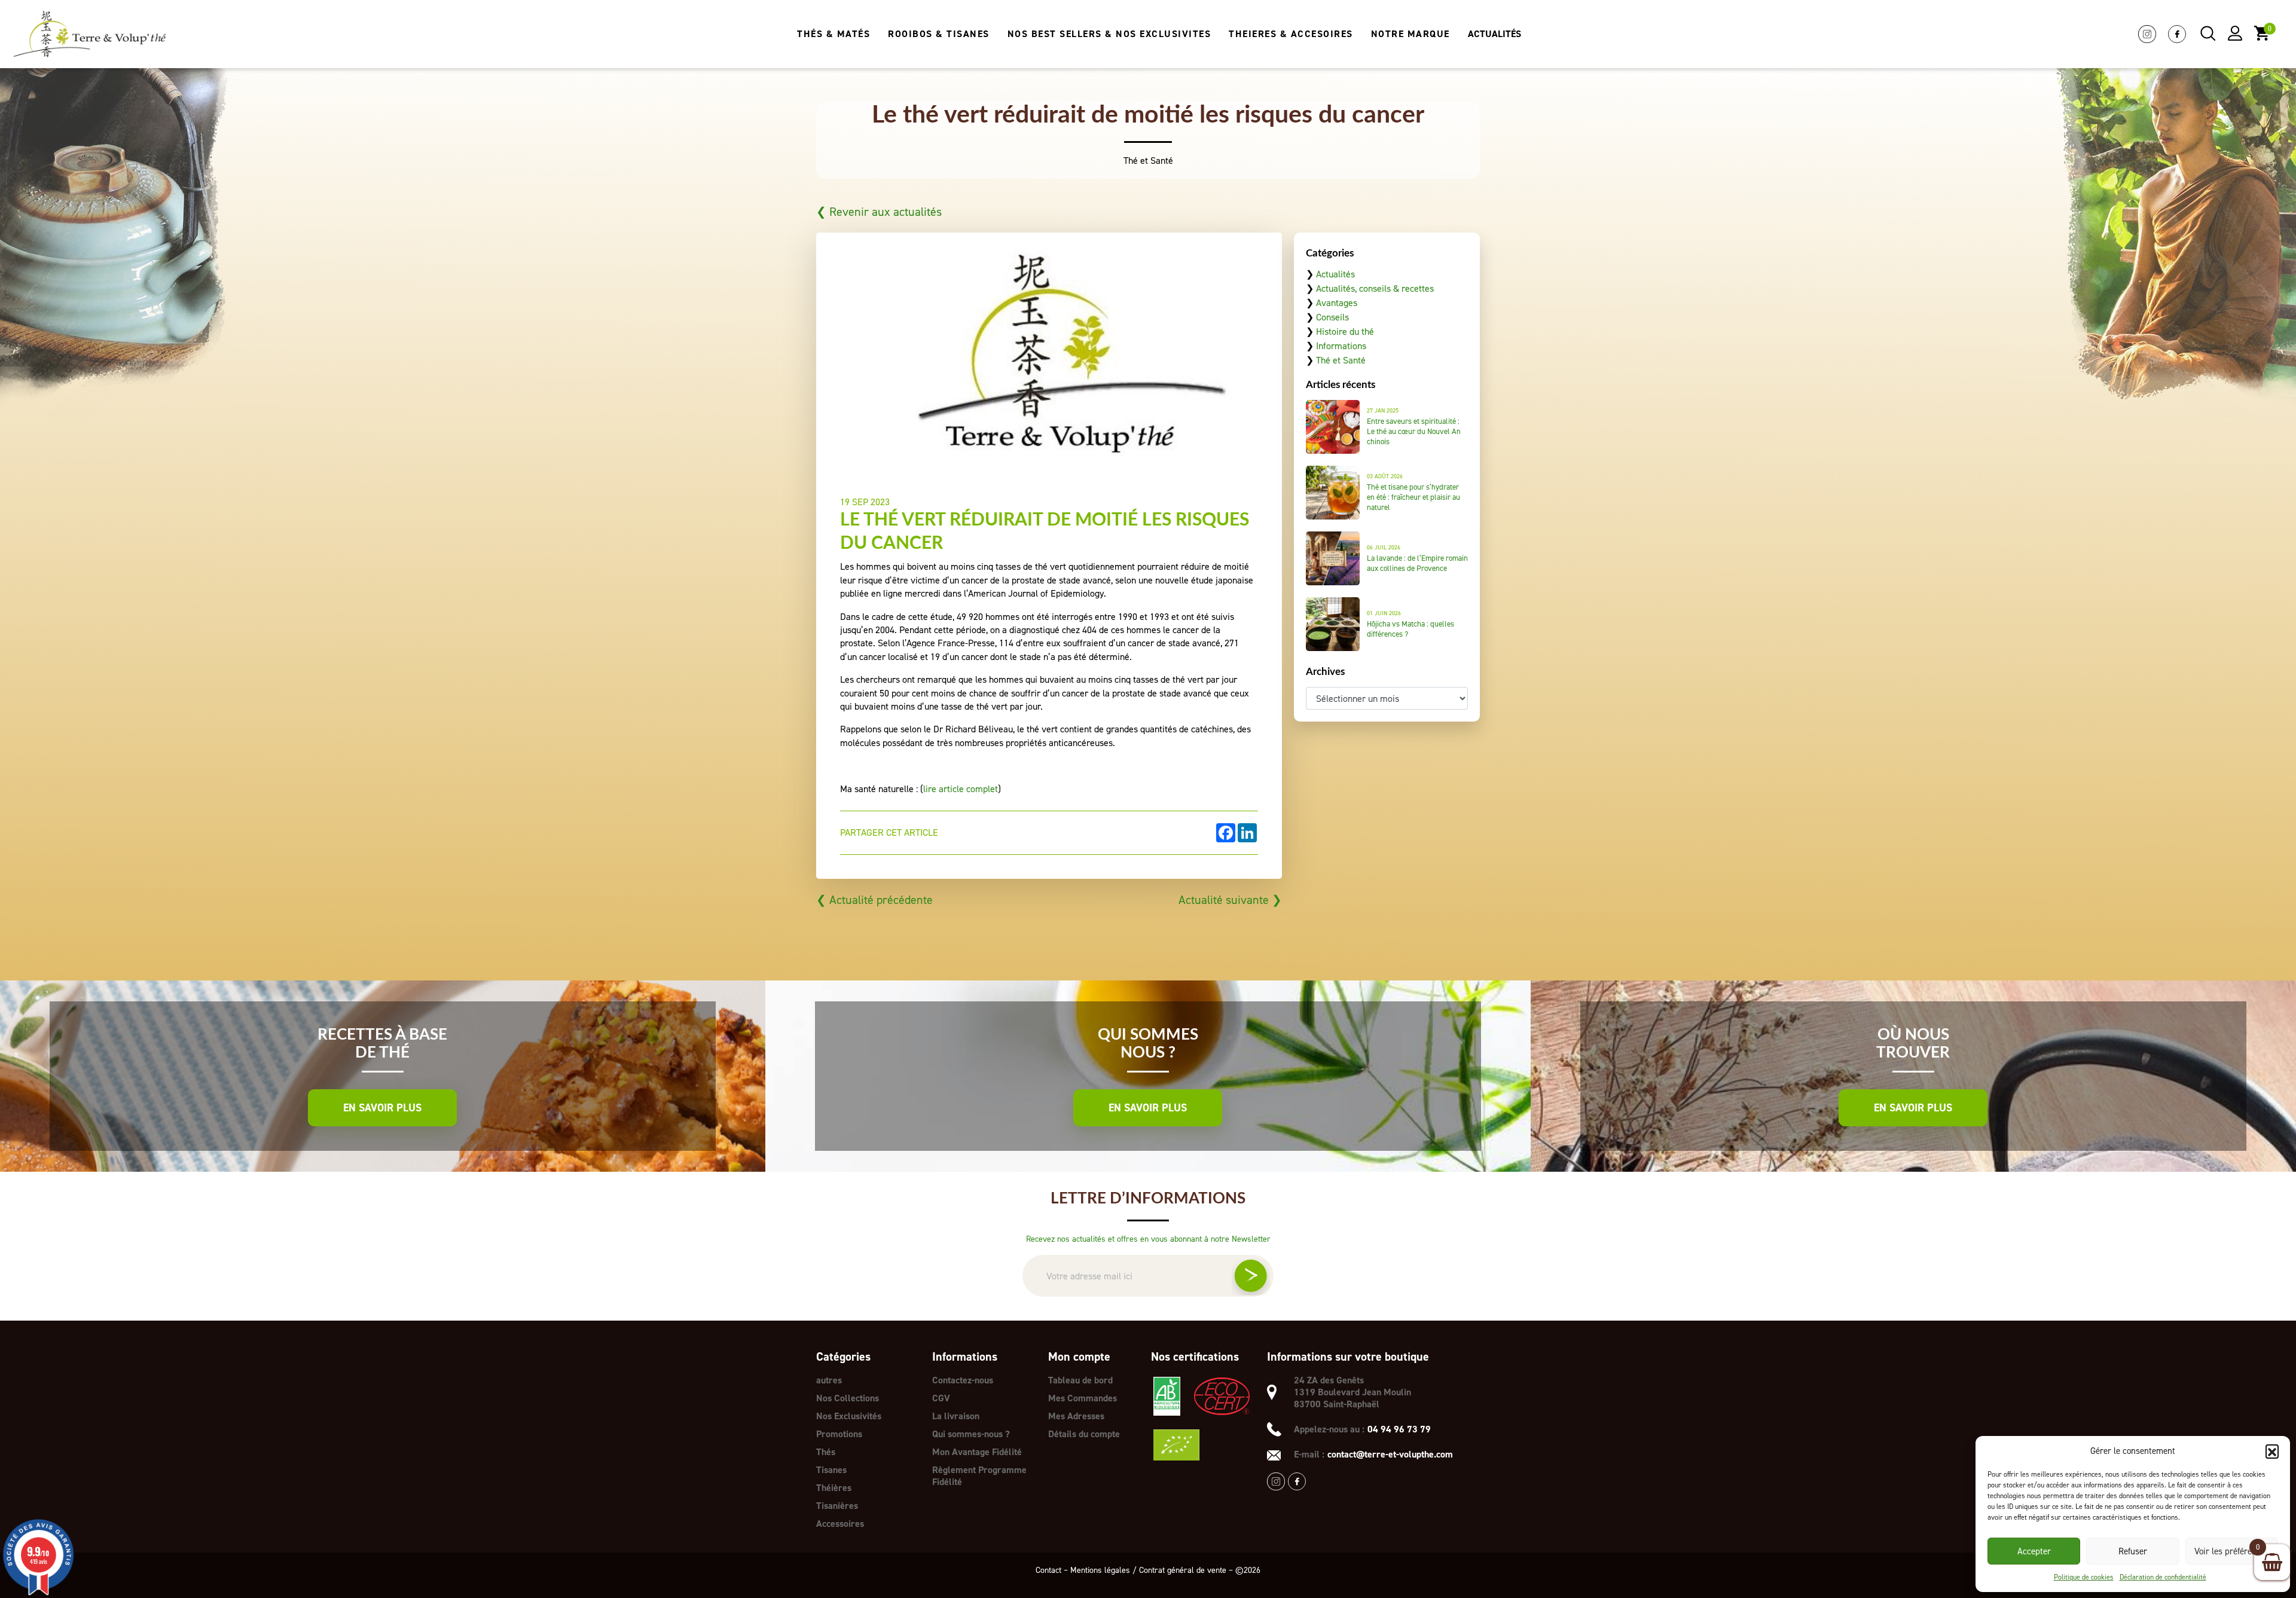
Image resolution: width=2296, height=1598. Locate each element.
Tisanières (837, 1506)
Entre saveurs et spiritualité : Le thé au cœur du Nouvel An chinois (1414, 431)
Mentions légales (1100, 1570)
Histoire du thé (1345, 331)
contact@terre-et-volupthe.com (1390, 1455)
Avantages (1337, 303)
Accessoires (840, 1524)
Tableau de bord (1080, 1380)
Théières (834, 1488)
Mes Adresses (1076, 1416)
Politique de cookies (2084, 1577)
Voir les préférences (2232, 1551)
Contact (1048, 1570)
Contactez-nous (963, 1380)
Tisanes (831, 1470)
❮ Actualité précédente (874, 900)
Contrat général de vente (1183, 1570)
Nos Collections (848, 1398)
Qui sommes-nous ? (971, 1434)
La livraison (956, 1416)
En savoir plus (382, 1108)
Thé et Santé (1341, 360)
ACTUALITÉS (1494, 34)
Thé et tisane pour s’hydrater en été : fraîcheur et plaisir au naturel (1413, 497)
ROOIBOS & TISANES (939, 34)
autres (829, 1380)
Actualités (1335, 274)
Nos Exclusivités (849, 1416)
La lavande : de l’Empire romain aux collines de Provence (1417, 563)
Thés (826, 1452)
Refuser (2133, 1551)
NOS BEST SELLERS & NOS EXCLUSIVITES (1109, 34)
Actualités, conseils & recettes (1375, 288)
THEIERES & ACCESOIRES (1291, 34)
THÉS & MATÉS (833, 34)
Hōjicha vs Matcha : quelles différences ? (1410, 629)
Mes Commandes (1083, 1398)
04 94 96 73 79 (1399, 1429)
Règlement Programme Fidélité (979, 1476)
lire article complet (961, 789)
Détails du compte (1084, 1434)
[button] (2272, 1451)
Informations (1341, 346)
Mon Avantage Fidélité (977, 1452)
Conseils (1332, 317)
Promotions (839, 1434)
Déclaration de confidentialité (2163, 1577)
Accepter (2034, 1551)
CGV (941, 1398)
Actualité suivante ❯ (1230, 900)
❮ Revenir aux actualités (879, 212)
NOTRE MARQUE (1410, 34)
